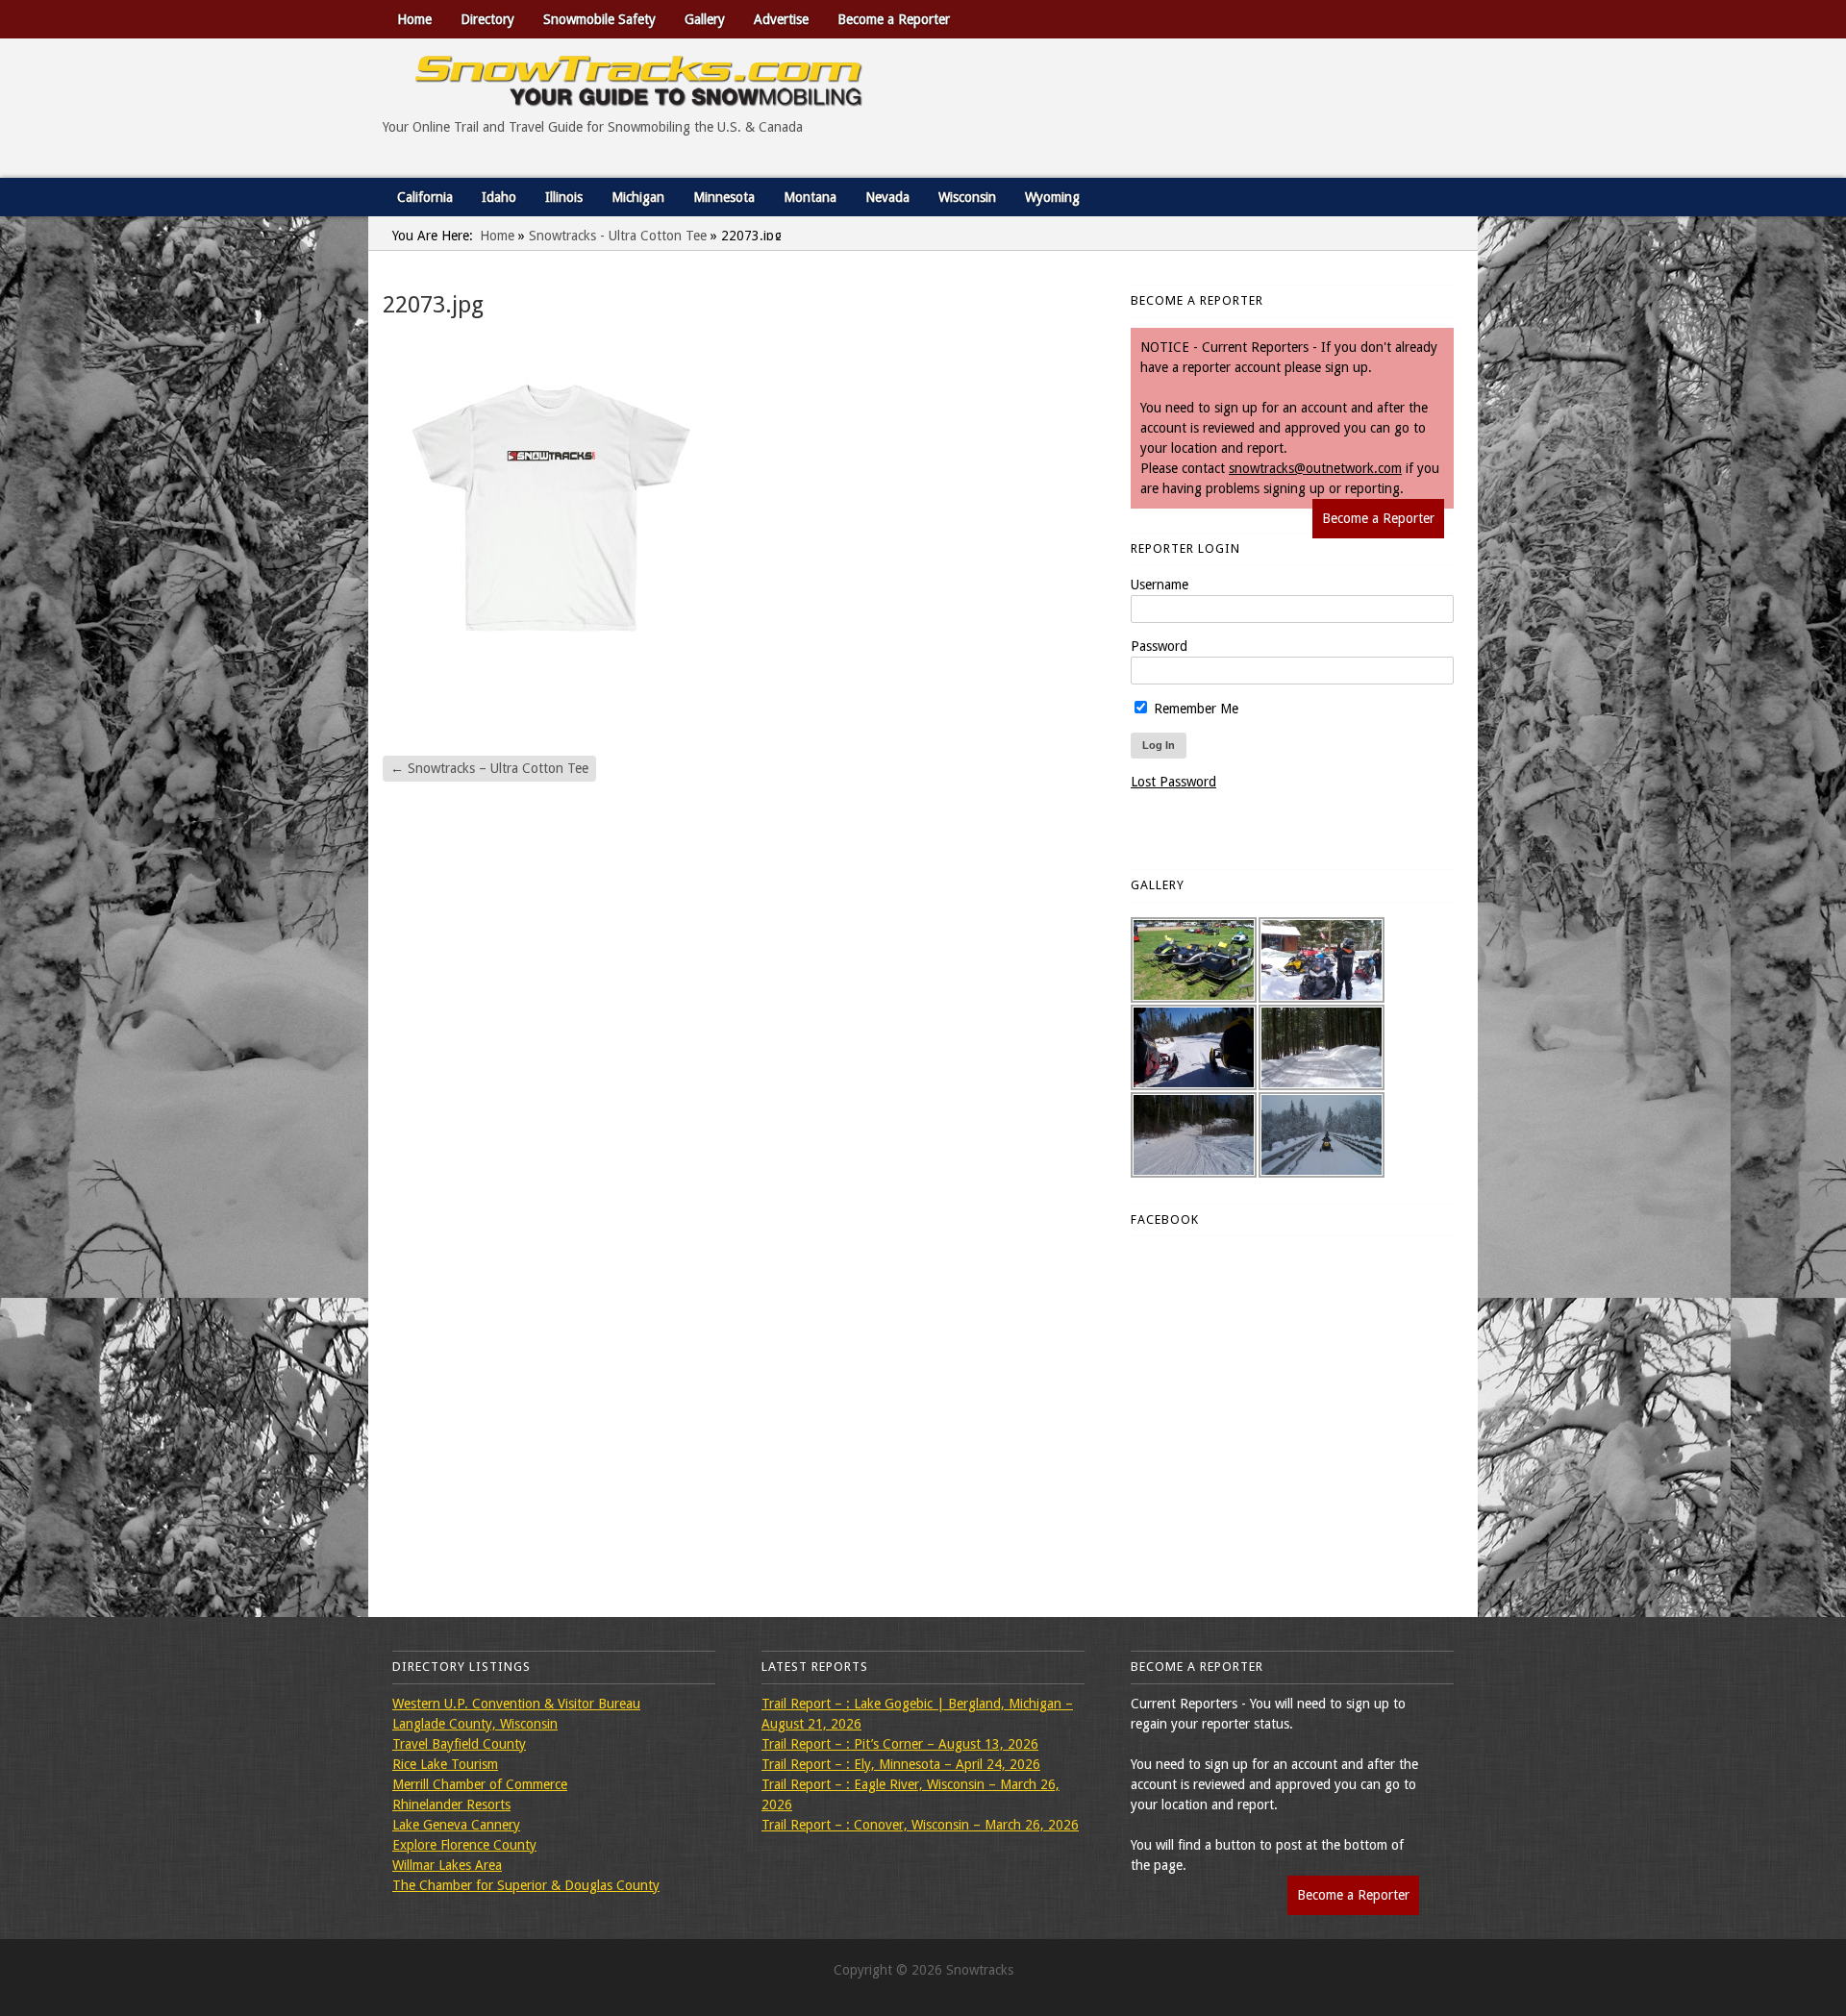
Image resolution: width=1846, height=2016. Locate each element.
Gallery (705, 19)
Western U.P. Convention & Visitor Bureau (516, 1704)
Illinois (564, 197)
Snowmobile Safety (599, 19)
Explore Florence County (464, 1845)
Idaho (499, 197)
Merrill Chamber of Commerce (480, 1784)
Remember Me (1194, 709)
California (425, 197)
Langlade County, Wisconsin (475, 1724)
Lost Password (1173, 782)
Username (1160, 585)
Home (414, 19)
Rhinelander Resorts (451, 1804)
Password (1159, 646)
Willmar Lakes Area (447, 1865)
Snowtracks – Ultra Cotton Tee (489, 768)
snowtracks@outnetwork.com (1315, 468)
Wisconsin (967, 197)
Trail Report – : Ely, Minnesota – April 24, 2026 (901, 1764)
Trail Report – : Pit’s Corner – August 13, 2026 (900, 1744)
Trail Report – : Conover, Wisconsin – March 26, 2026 (920, 1825)
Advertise (781, 19)
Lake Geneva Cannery (456, 1825)
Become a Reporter (894, 19)
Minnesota (724, 197)
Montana (810, 197)
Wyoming (1052, 197)
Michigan (638, 197)
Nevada (887, 197)
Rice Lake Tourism (445, 1764)
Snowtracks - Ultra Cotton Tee (618, 236)
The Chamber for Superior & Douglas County (526, 1885)
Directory (487, 19)
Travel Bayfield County (459, 1744)
